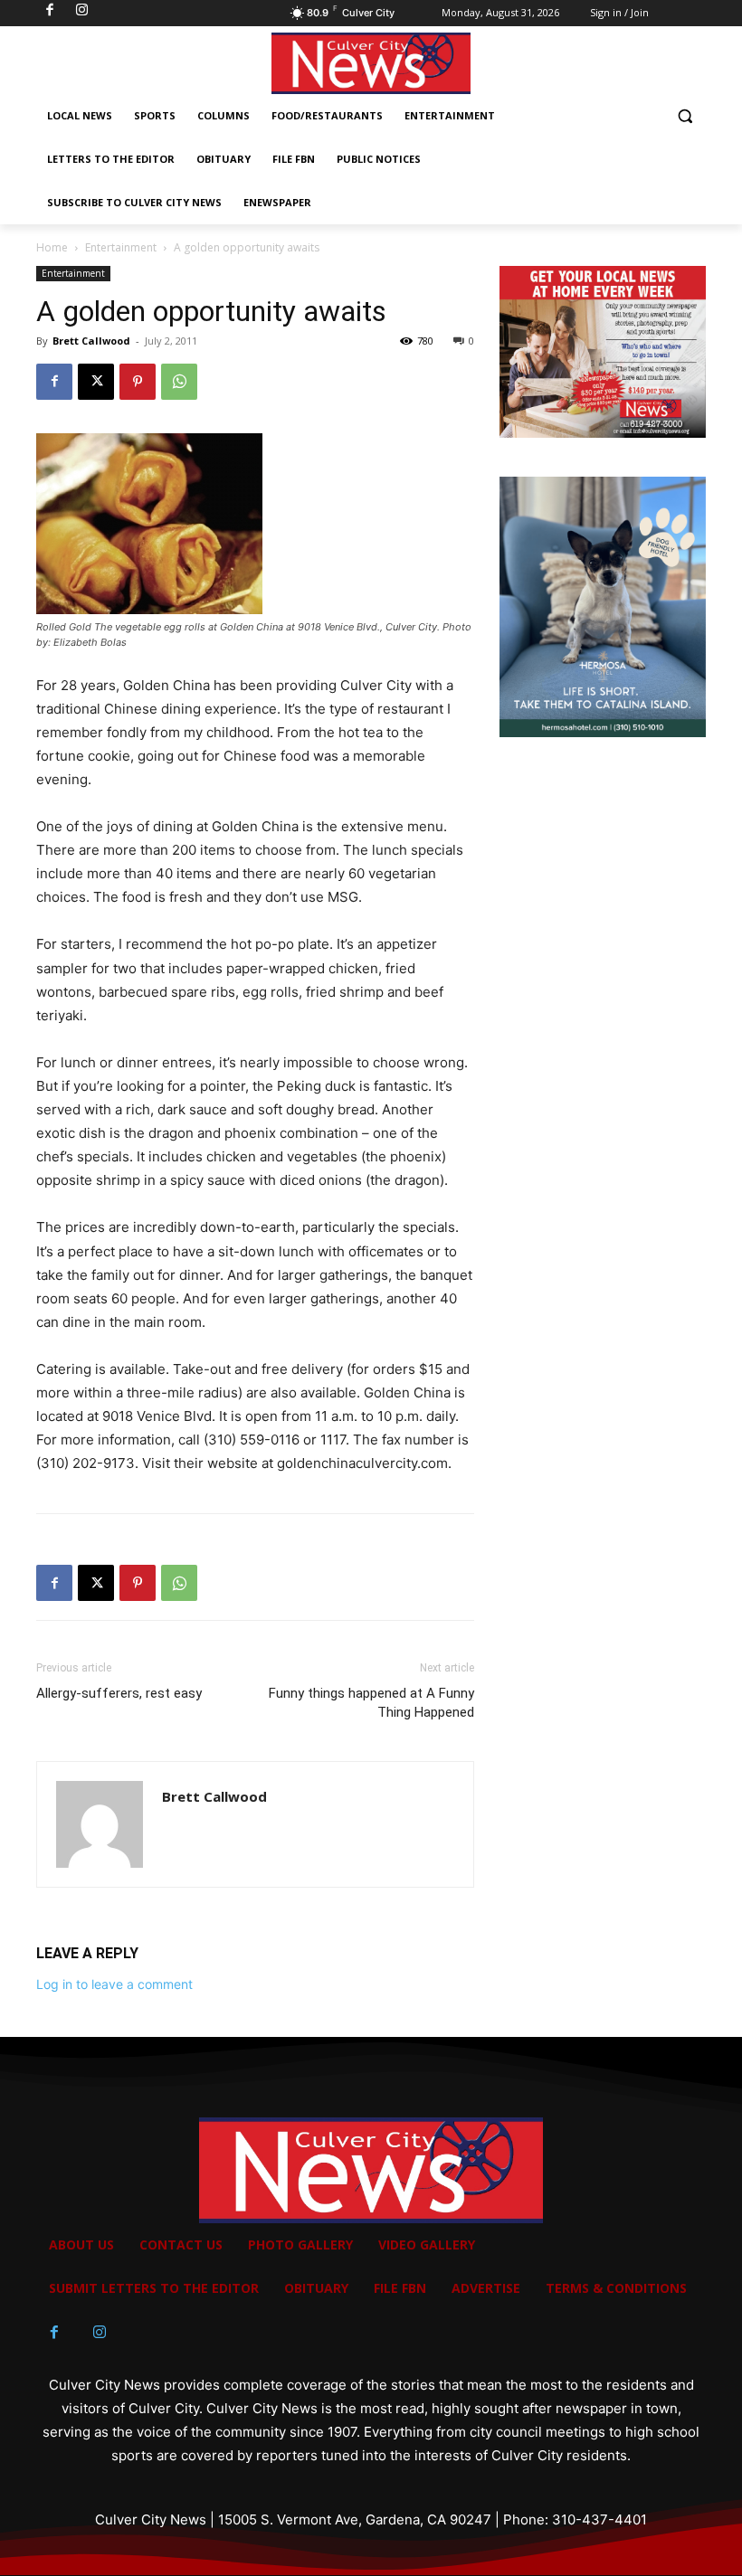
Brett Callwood (91, 341)
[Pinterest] (138, 382)
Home (52, 247)
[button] (685, 116)
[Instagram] (100, 2333)
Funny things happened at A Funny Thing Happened (371, 1703)
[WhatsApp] (179, 382)
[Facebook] (54, 382)
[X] (96, 382)
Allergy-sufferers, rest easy (119, 1693)
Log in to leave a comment (114, 1984)
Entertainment (121, 247)
